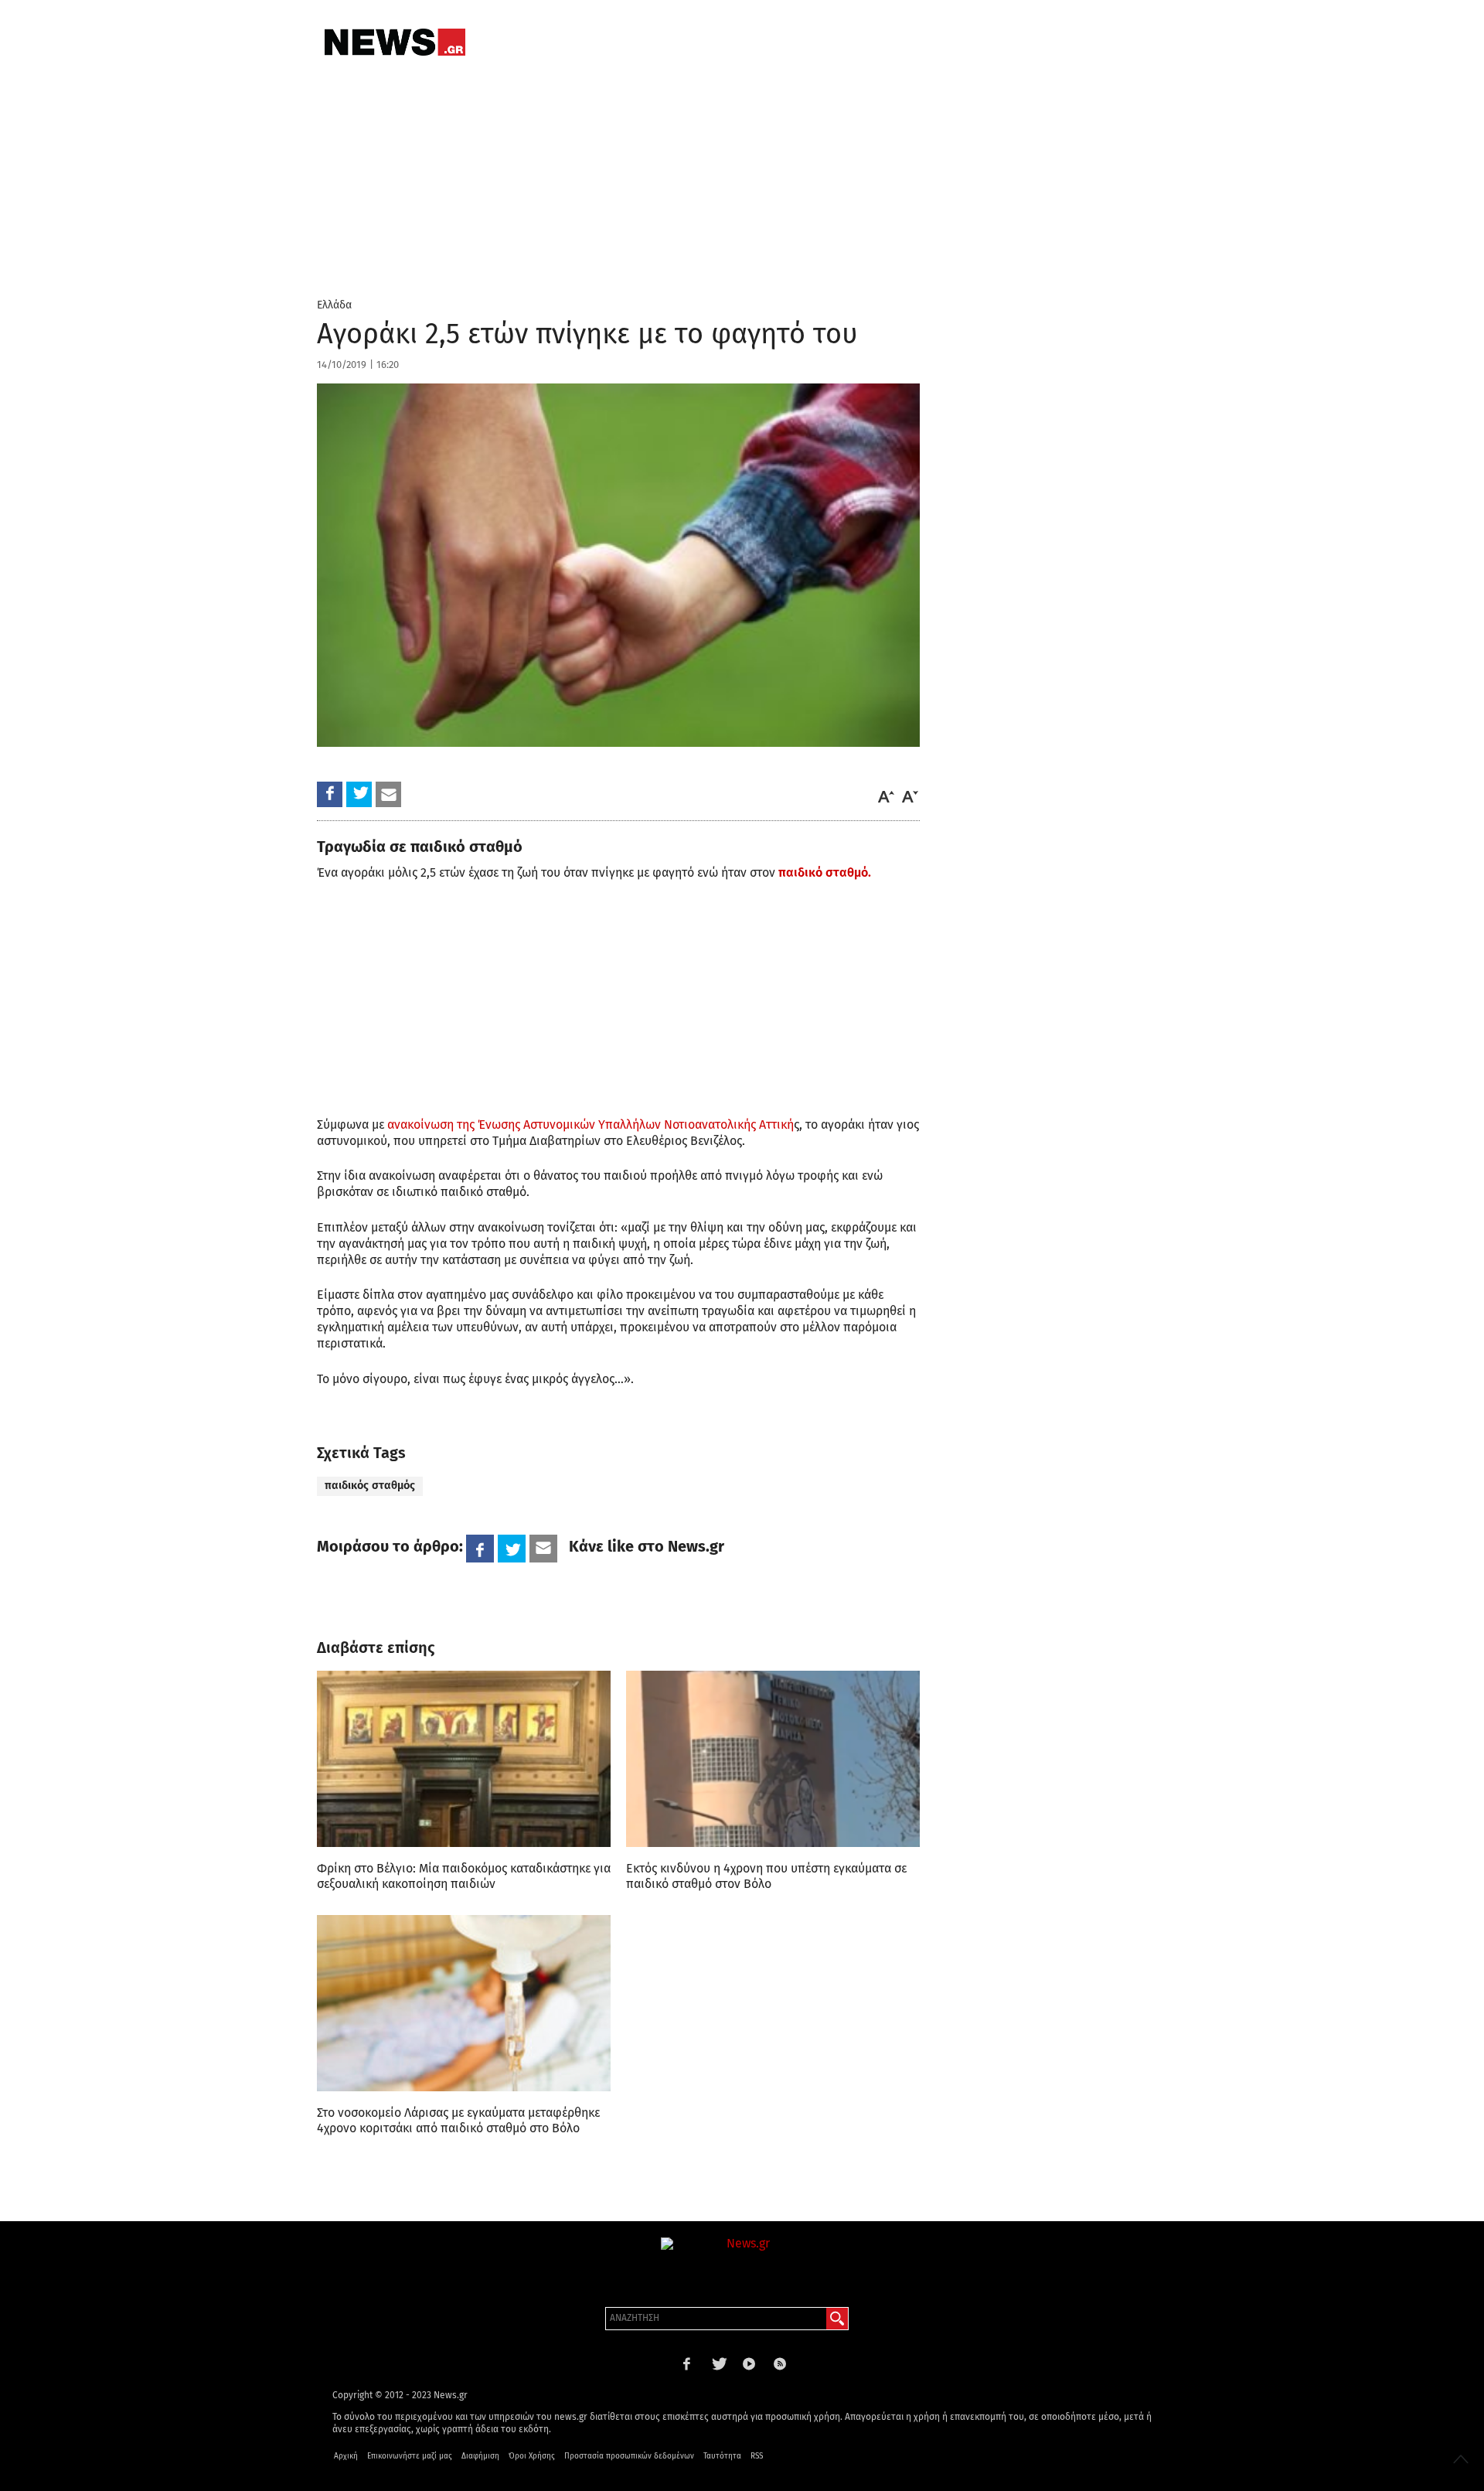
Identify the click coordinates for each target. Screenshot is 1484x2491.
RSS (757, 2456)
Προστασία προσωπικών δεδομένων (629, 2456)
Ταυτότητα (722, 2456)
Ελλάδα (334, 305)
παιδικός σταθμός (370, 1486)
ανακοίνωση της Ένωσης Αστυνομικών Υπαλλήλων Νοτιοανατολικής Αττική (591, 1125)
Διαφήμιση (480, 2456)
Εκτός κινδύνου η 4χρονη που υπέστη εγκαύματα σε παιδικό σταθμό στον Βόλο (766, 1876)
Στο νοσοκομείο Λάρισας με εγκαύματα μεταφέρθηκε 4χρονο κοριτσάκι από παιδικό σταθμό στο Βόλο (458, 2120)
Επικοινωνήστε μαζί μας (410, 2456)
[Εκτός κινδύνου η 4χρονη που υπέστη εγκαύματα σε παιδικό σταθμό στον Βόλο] (773, 1759)
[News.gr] (395, 42)
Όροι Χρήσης (532, 2456)
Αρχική (346, 2456)
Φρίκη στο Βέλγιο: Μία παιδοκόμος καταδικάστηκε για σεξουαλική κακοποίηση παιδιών (464, 1876)
